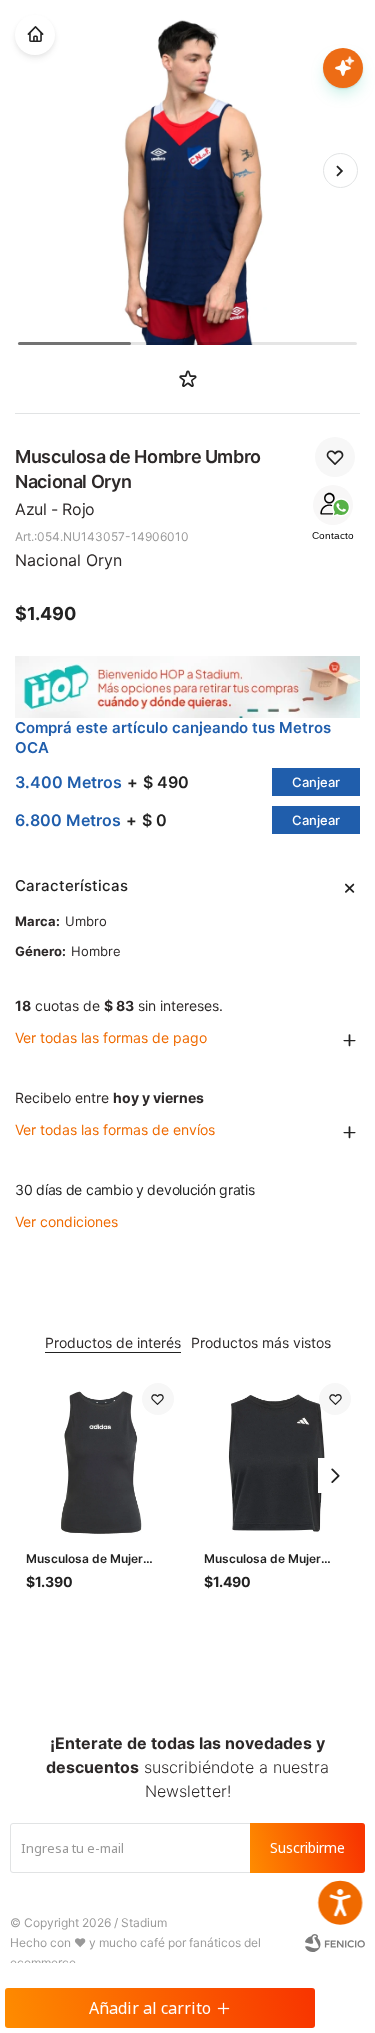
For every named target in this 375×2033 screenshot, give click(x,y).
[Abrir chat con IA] (343, 68)
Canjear (316, 782)
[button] (340, 171)
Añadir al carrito (150, 2008)
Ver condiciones (66, 1221)
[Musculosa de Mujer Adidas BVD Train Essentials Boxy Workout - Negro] (278, 1457)
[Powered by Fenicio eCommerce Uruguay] (335, 1943)
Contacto (333, 535)
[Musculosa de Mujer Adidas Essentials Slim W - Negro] (100, 1457)
